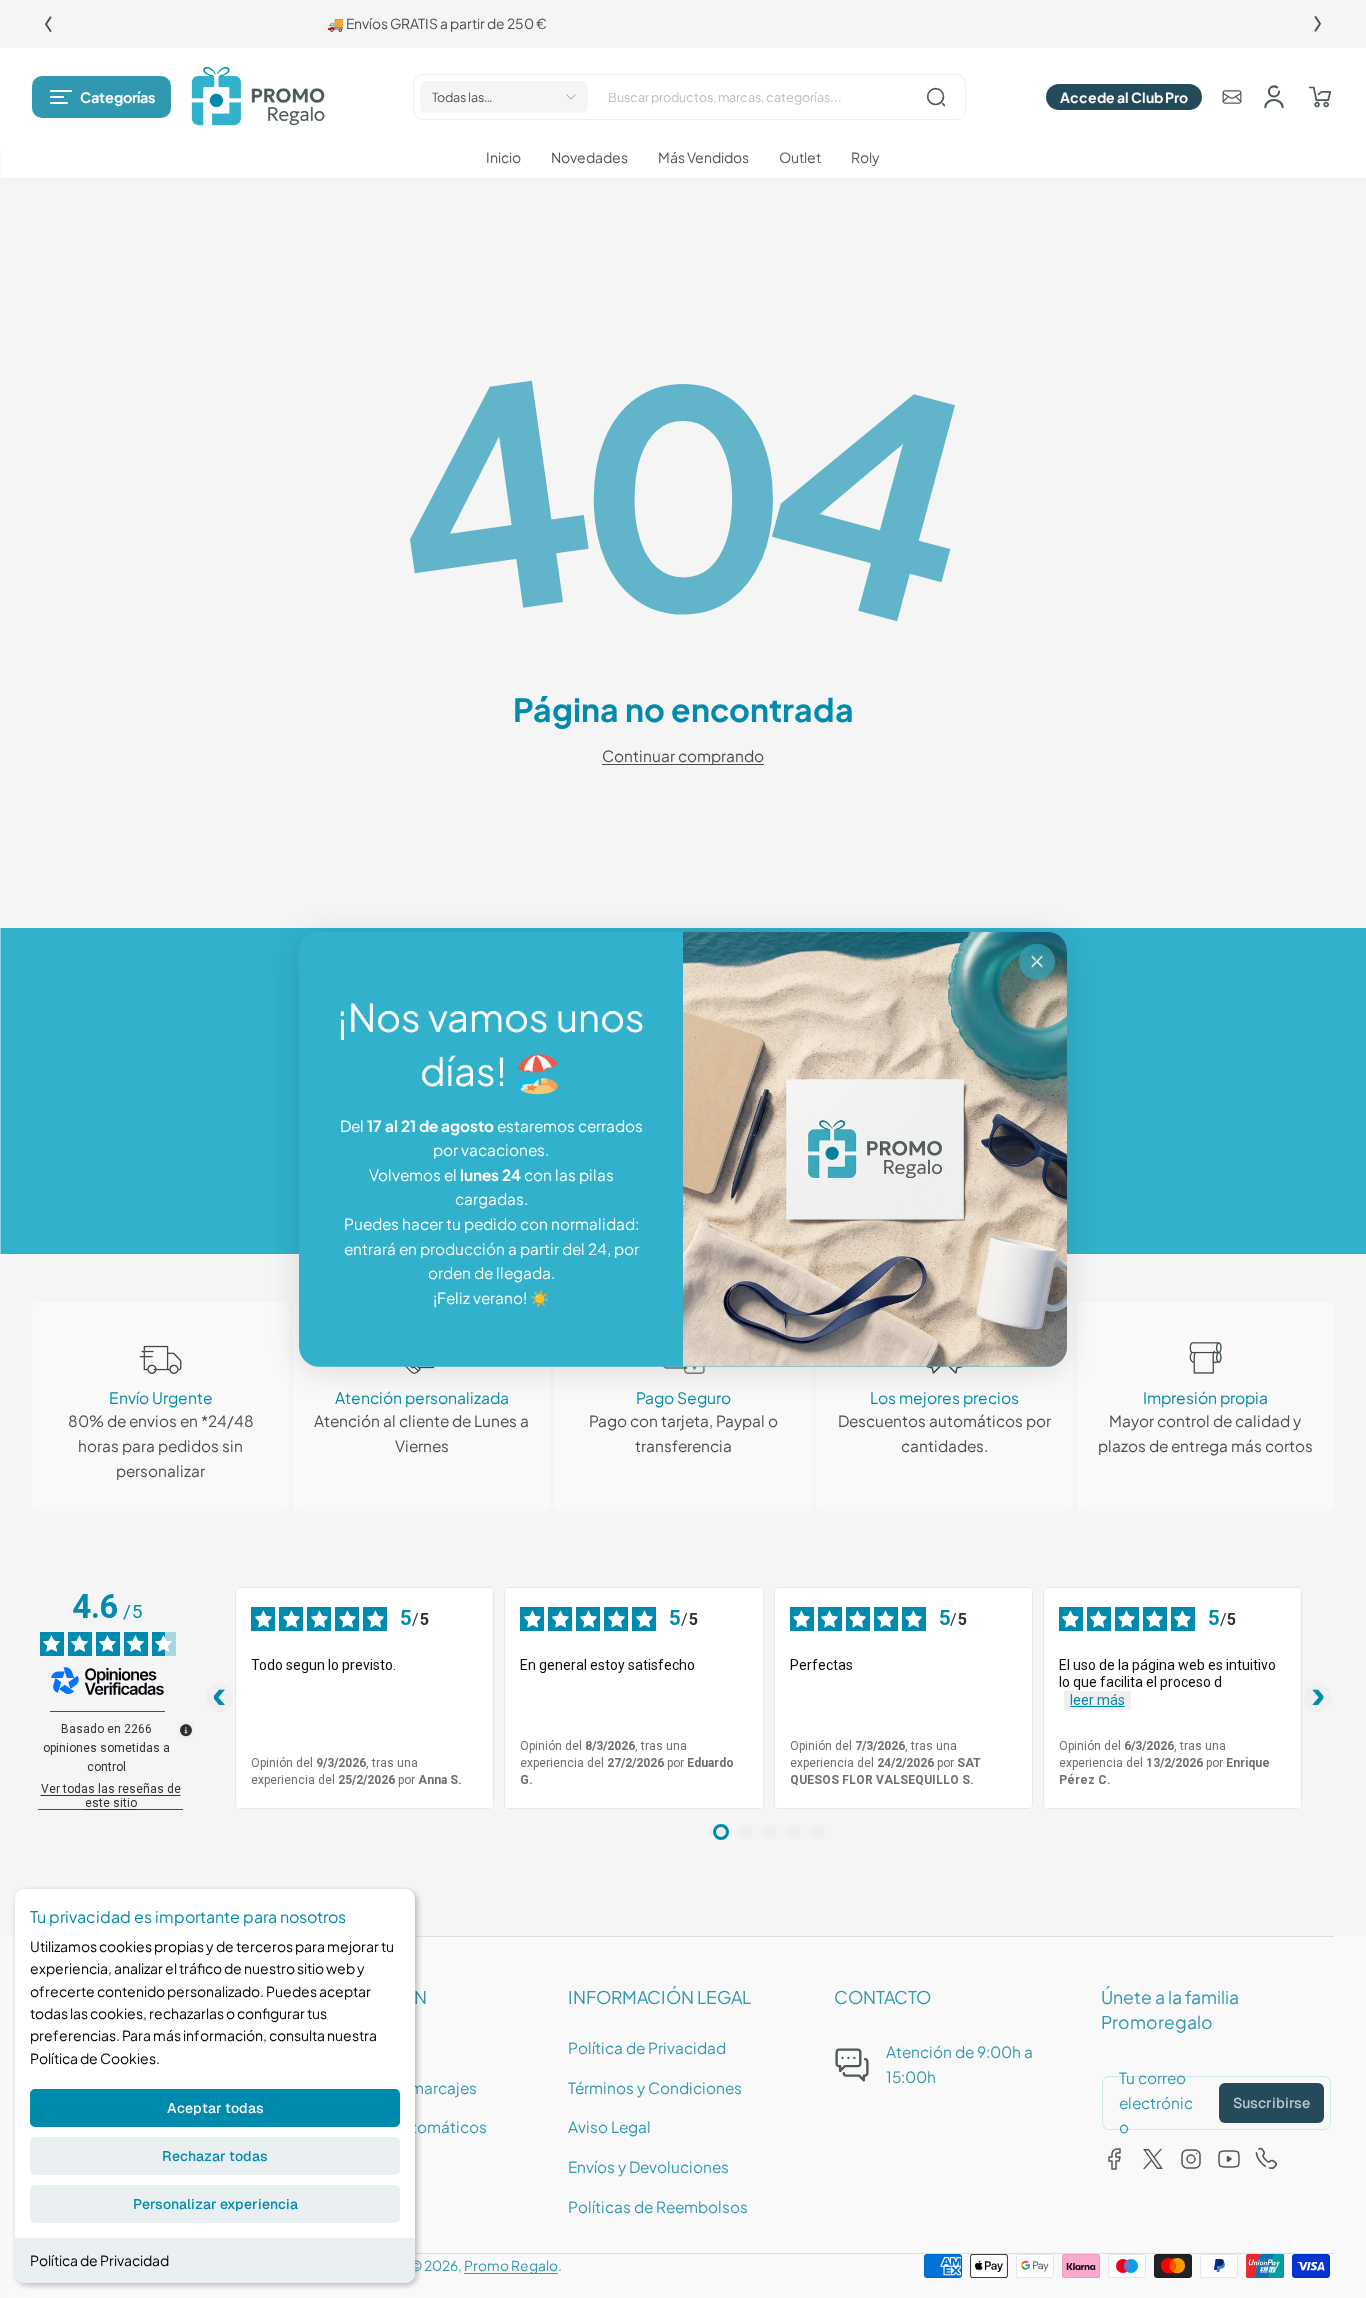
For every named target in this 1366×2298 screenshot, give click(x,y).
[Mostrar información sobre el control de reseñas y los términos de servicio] (186, 1730)
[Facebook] (1115, 2159)
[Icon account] (1274, 97)
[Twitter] (1153, 2159)
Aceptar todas (215, 2108)
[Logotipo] (258, 97)
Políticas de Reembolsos (658, 2206)
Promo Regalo (511, 2265)
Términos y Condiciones (655, 2087)
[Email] (1232, 97)
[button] (101, 97)
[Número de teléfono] (1267, 2159)
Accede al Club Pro (1124, 97)
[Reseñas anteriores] (219, 1698)
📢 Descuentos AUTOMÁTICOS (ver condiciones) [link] (683, 23)
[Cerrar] (1037, 962)
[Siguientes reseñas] (1318, 1698)
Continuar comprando (683, 755)
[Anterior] (48, 24)
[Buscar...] (936, 97)
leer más (1097, 1700)
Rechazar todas (215, 2156)
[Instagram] (1191, 2159)
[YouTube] (1229, 2159)
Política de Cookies (93, 2058)
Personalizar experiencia (215, 2204)
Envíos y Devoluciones (648, 2166)
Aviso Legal (609, 2126)
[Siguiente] (1318, 24)
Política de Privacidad (99, 2260)
